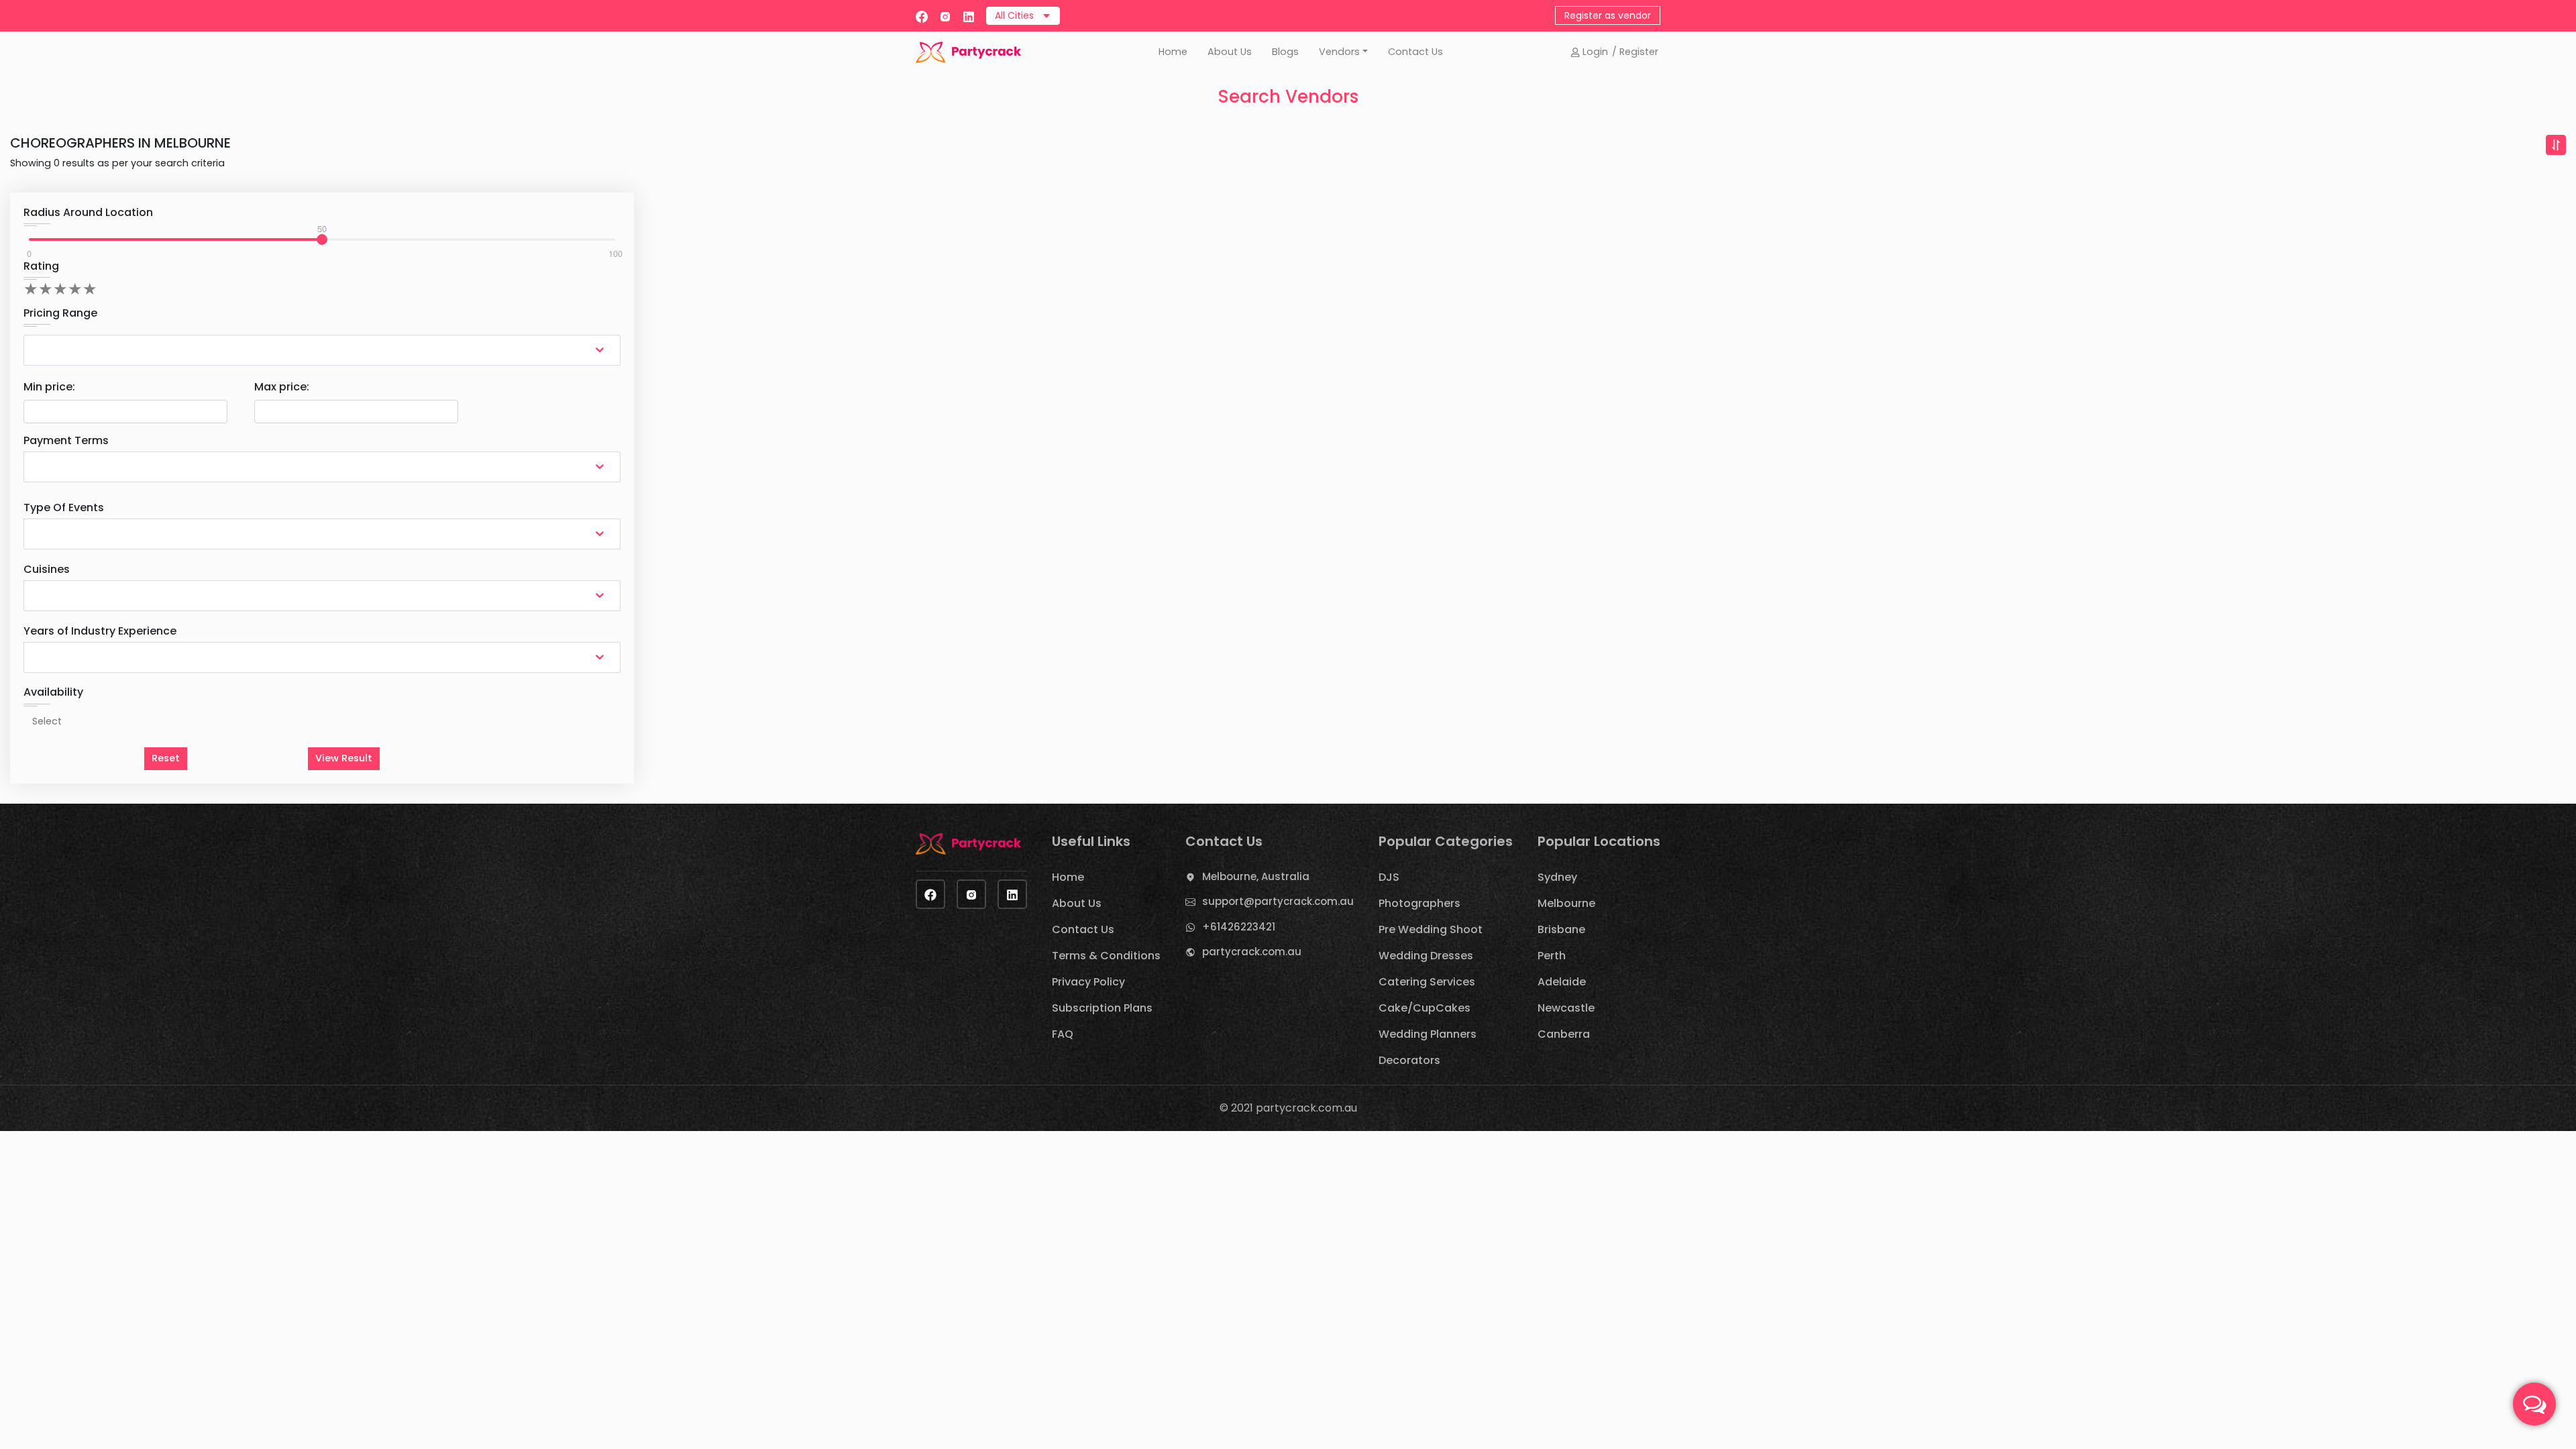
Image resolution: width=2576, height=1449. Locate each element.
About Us (1230, 52)
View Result (344, 758)
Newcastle (1566, 1008)
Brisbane (1561, 929)
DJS (1389, 877)
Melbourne (1566, 903)
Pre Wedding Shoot (1431, 929)
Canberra (1564, 1034)
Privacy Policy (1088, 982)
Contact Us (1415, 52)
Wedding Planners (1428, 1034)
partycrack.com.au (1252, 952)
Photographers (1419, 903)
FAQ (1063, 1034)
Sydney (1557, 877)
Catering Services (1427, 982)
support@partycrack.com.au (1278, 901)
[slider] (322, 239)
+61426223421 (1239, 927)
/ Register (1635, 52)
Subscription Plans (1102, 1008)
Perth (1552, 956)
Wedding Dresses (1426, 956)
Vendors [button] (1339, 52)
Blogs (1285, 52)
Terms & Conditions (1106, 956)
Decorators (1409, 1060)
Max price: (282, 387)
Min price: (49, 387)
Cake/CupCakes (1425, 1008)
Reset (166, 758)
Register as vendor (1608, 15)
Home (1173, 52)
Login (1594, 52)
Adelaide (1562, 982)
